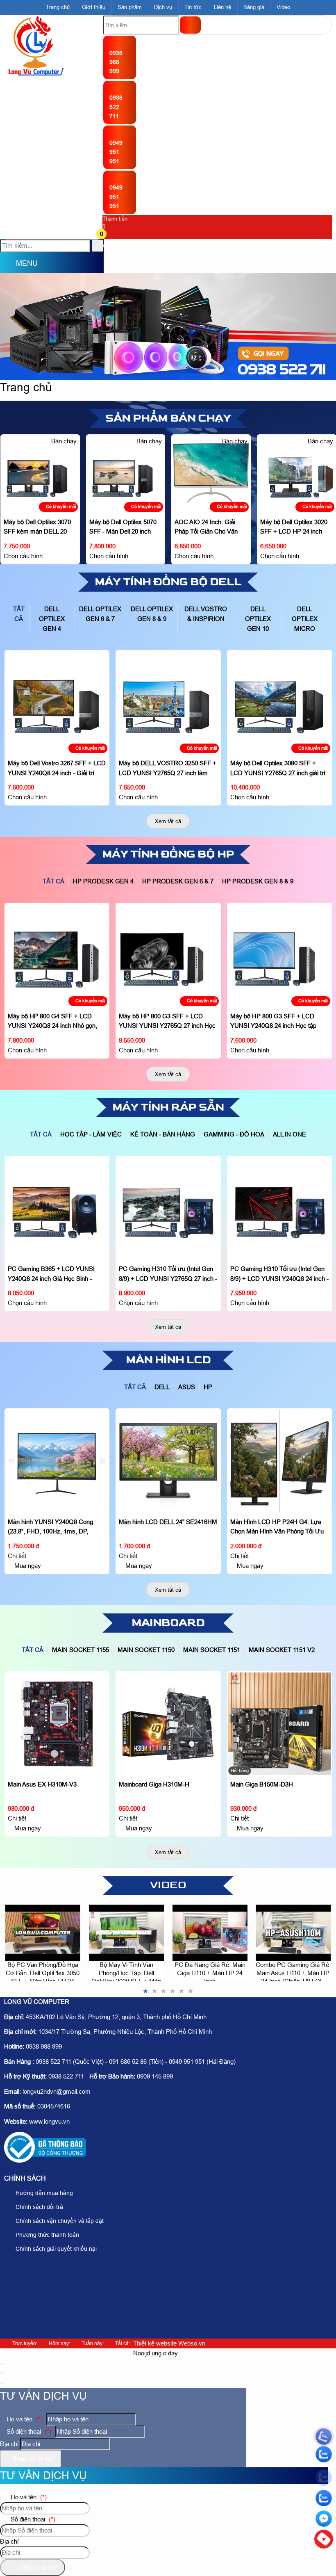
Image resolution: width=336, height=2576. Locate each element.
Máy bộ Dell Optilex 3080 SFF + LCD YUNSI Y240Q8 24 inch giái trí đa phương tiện (278, 670)
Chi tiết (17, 1556)
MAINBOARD (168, 1623)
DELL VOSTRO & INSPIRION (206, 614)
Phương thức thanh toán (47, 2235)
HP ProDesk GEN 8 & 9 (258, 881)
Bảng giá (254, 7)
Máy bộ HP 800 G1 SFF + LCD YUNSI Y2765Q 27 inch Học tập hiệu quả (273, 923)
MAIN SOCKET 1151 (212, 1650)
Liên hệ (222, 7)
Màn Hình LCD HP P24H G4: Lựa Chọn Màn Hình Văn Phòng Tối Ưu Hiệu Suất (166, 1531)
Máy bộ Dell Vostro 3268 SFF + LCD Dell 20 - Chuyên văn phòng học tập (296, 454)
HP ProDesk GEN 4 (103, 881)
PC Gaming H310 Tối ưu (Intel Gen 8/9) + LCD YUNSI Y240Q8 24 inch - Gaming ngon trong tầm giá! (168, 1278)
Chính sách (25, 2178)
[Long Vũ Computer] (36, 74)
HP (208, 1387)
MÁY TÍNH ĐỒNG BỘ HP (168, 854)
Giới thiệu (94, 7)
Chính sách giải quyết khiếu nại (55, 2249)
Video (283, 7)
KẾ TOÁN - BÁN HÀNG (163, 1134)
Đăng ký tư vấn (33, 2458)
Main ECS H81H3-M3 (260, 1682)
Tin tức (193, 7)
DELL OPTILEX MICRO (305, 619)
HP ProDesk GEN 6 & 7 (178, 881)
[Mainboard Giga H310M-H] (57, 1724)
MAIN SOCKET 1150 (146, 1650)
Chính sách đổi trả (39, 2207)
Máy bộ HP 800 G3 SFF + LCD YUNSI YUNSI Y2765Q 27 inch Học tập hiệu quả (56, 1026)
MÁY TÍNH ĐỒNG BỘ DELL (168, 582)
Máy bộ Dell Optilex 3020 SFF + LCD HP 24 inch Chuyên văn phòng (208, 531)
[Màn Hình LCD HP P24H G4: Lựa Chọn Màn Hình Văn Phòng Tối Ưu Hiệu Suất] (168, 1461)
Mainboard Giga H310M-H (43, 1784)
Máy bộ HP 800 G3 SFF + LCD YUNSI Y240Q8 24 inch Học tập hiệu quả (162, 1026)
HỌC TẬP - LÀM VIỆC (91, 1134)
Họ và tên (24, 2419)
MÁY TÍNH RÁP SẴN (168, 1107)
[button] (108, 235)
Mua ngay (26, 1566)
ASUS (187, 1387)
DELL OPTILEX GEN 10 (258, 619)
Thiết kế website (155, 2343)
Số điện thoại (28, 2431)
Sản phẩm (130, 7)
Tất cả (19, 614)
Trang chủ (58, 7)
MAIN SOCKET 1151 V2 (282, 1650)
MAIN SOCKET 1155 (81, 1650)
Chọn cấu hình (23, 556)
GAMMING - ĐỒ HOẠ (234, 1134)
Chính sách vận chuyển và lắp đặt (59, 2221)
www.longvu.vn (49, 2121)
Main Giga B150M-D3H (150, 1784)
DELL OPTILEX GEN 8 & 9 (152, 614)
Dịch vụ (163, 7)
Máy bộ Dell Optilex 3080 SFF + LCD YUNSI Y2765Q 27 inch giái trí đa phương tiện (166, 772)
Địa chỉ (9, 2444)
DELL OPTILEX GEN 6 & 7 (100, 614)
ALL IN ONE (289, 1134)
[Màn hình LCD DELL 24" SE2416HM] (57, 1461)
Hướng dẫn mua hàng (43, 2193)
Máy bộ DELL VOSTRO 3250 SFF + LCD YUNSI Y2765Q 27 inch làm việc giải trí (56, 772)
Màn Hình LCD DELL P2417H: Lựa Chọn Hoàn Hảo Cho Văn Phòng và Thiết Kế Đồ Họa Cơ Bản (278, 1428)
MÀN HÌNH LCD (168, 1360)
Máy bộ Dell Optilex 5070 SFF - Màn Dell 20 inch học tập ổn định (37, 531)
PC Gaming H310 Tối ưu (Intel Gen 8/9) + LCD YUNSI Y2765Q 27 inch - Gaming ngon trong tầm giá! (57, 1278)
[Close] (2, 2364)
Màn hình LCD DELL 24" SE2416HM (57, 1522)
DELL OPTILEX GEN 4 (52, 619)
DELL (162, 1387)
